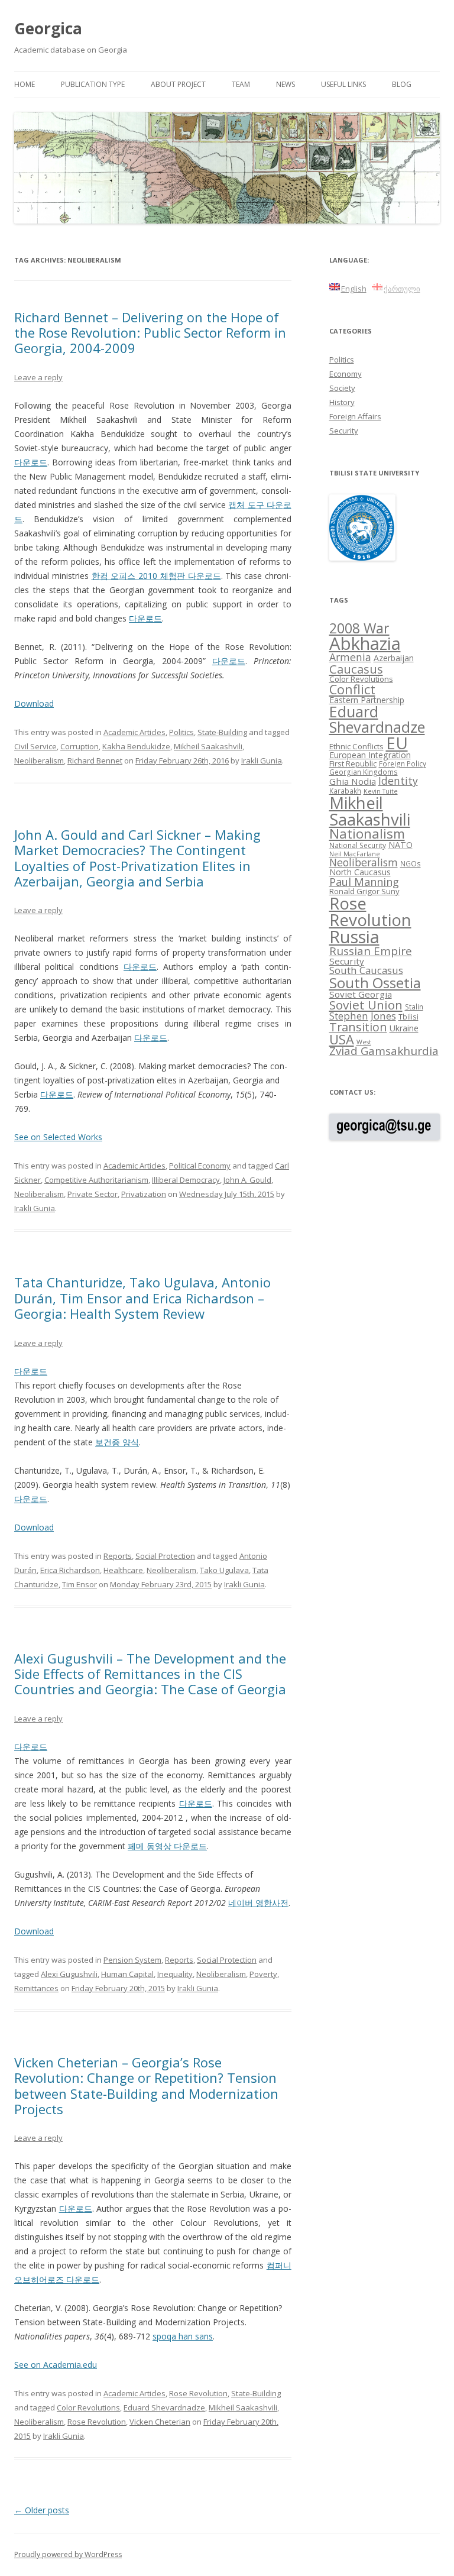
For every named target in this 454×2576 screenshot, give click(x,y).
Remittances (36, 1988)
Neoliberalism (39, 760)
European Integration (370, 755)
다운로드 (31, 462)
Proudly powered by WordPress (68, 2554)
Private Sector (93, 1194)
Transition (358, 1027)
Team (241, 84)
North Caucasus (360, 872)
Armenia (350, 657)
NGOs (411, 863)
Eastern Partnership (367, 700)
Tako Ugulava (224, 1570)
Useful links (343, 84)
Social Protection (165, 1556)
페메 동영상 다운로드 (167, 1846)
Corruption (80, 746)
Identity (398, 781)
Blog (402, 84)
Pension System (132, 1960)
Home (25, 84)
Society (342, 388)
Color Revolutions (88, 2407)
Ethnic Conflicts (356, 746)
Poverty (263, 1974)
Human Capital (127, 1974)
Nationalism (367, 834)
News (286, 84)
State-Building (222, 732)
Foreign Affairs (355, 416)
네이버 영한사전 (258, 1903)
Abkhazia (365, 643)
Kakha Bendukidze (136, 746)
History (342, 402)
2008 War (359, 628)
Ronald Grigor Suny (364, 891)
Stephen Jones (363, 1016)
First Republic (353, 763)
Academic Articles (134, 732)
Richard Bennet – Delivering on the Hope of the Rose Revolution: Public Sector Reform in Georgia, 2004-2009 (150, 333)
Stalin (414, 1007)
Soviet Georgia (361, 994)
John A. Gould (247, 1180)
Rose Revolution (198, 2393)
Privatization (144, 1194)
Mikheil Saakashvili (208, 746)
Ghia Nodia (353, 781)
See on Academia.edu (56, 2365)
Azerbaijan (394, 658)
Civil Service (35, 746)
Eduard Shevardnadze (164, 2407)
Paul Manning (364, 882)
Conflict (352, 689)
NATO (401, 845)
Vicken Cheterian (160, 2422)
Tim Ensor (80, 1584)
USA (342, 1039)
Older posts (42, 2510)
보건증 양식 (117, 1442)
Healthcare (123, 1570)
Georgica (48, 28)
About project (178, 84)
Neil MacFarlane (355, 854)
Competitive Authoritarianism (96, 1180)
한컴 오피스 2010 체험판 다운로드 (156, 576)
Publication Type (93, 84)
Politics (181, 732)
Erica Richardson (70, 1570)
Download (34, 703)
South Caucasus (366, 970)
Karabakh (345, 791)
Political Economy (200, 1166)
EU (397, 743)
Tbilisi (408, 1017)
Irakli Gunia (262, 760)
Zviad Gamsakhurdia (384, 1051)
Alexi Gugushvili (69, 1974)
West (364, 1042)
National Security (358, 845)
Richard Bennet (95, 760)
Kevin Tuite (381, 791)
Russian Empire (371, 951)
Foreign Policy (403, 763)
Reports (118, 1556)
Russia (354, 937)
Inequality (175, 1974)
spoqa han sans (183, 2336)
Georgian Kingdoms (364, 772)
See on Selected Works (58, 1137)
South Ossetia (375, 983)
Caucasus (356, 669)
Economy (346, 374)
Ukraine (404, 1028)
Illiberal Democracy (186, 1180)
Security (344, 431)
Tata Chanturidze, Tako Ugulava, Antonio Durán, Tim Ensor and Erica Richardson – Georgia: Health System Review (142, 1298)
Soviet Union (366, 1005)
